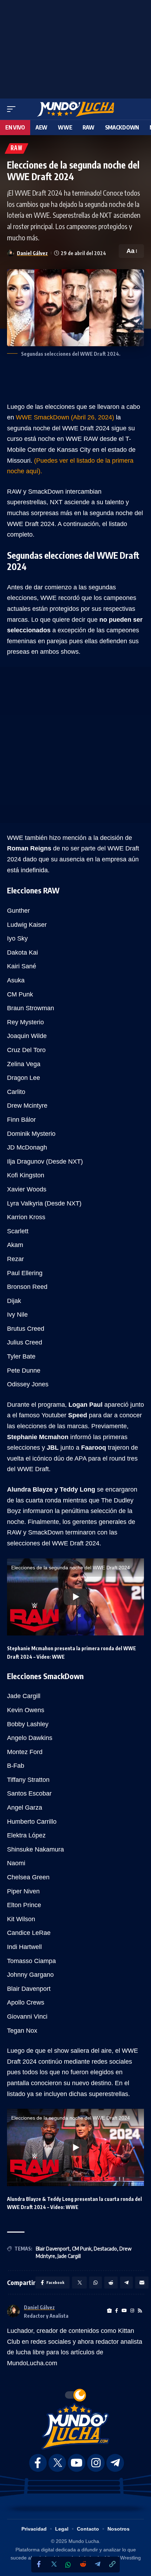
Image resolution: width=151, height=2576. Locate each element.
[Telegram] (98, 2565)
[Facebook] (39, 2565)
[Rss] (140, 2311)
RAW (17, 148)
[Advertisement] (75, 48)
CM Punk (82, 2249)
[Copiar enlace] (112, 2565)
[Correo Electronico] (142, 2283)
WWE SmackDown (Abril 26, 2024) (66, 417)
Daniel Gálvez (32, 253)
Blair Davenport (53, 2249)
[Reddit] (83, 2565)
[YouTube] (124, 2311)
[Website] (109, 2311)
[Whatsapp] (68, 2565)
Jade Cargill (69, 2256)
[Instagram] (132, 2311)
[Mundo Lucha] (75, 109)
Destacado (105, 2249)
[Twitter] (53, 2565)
